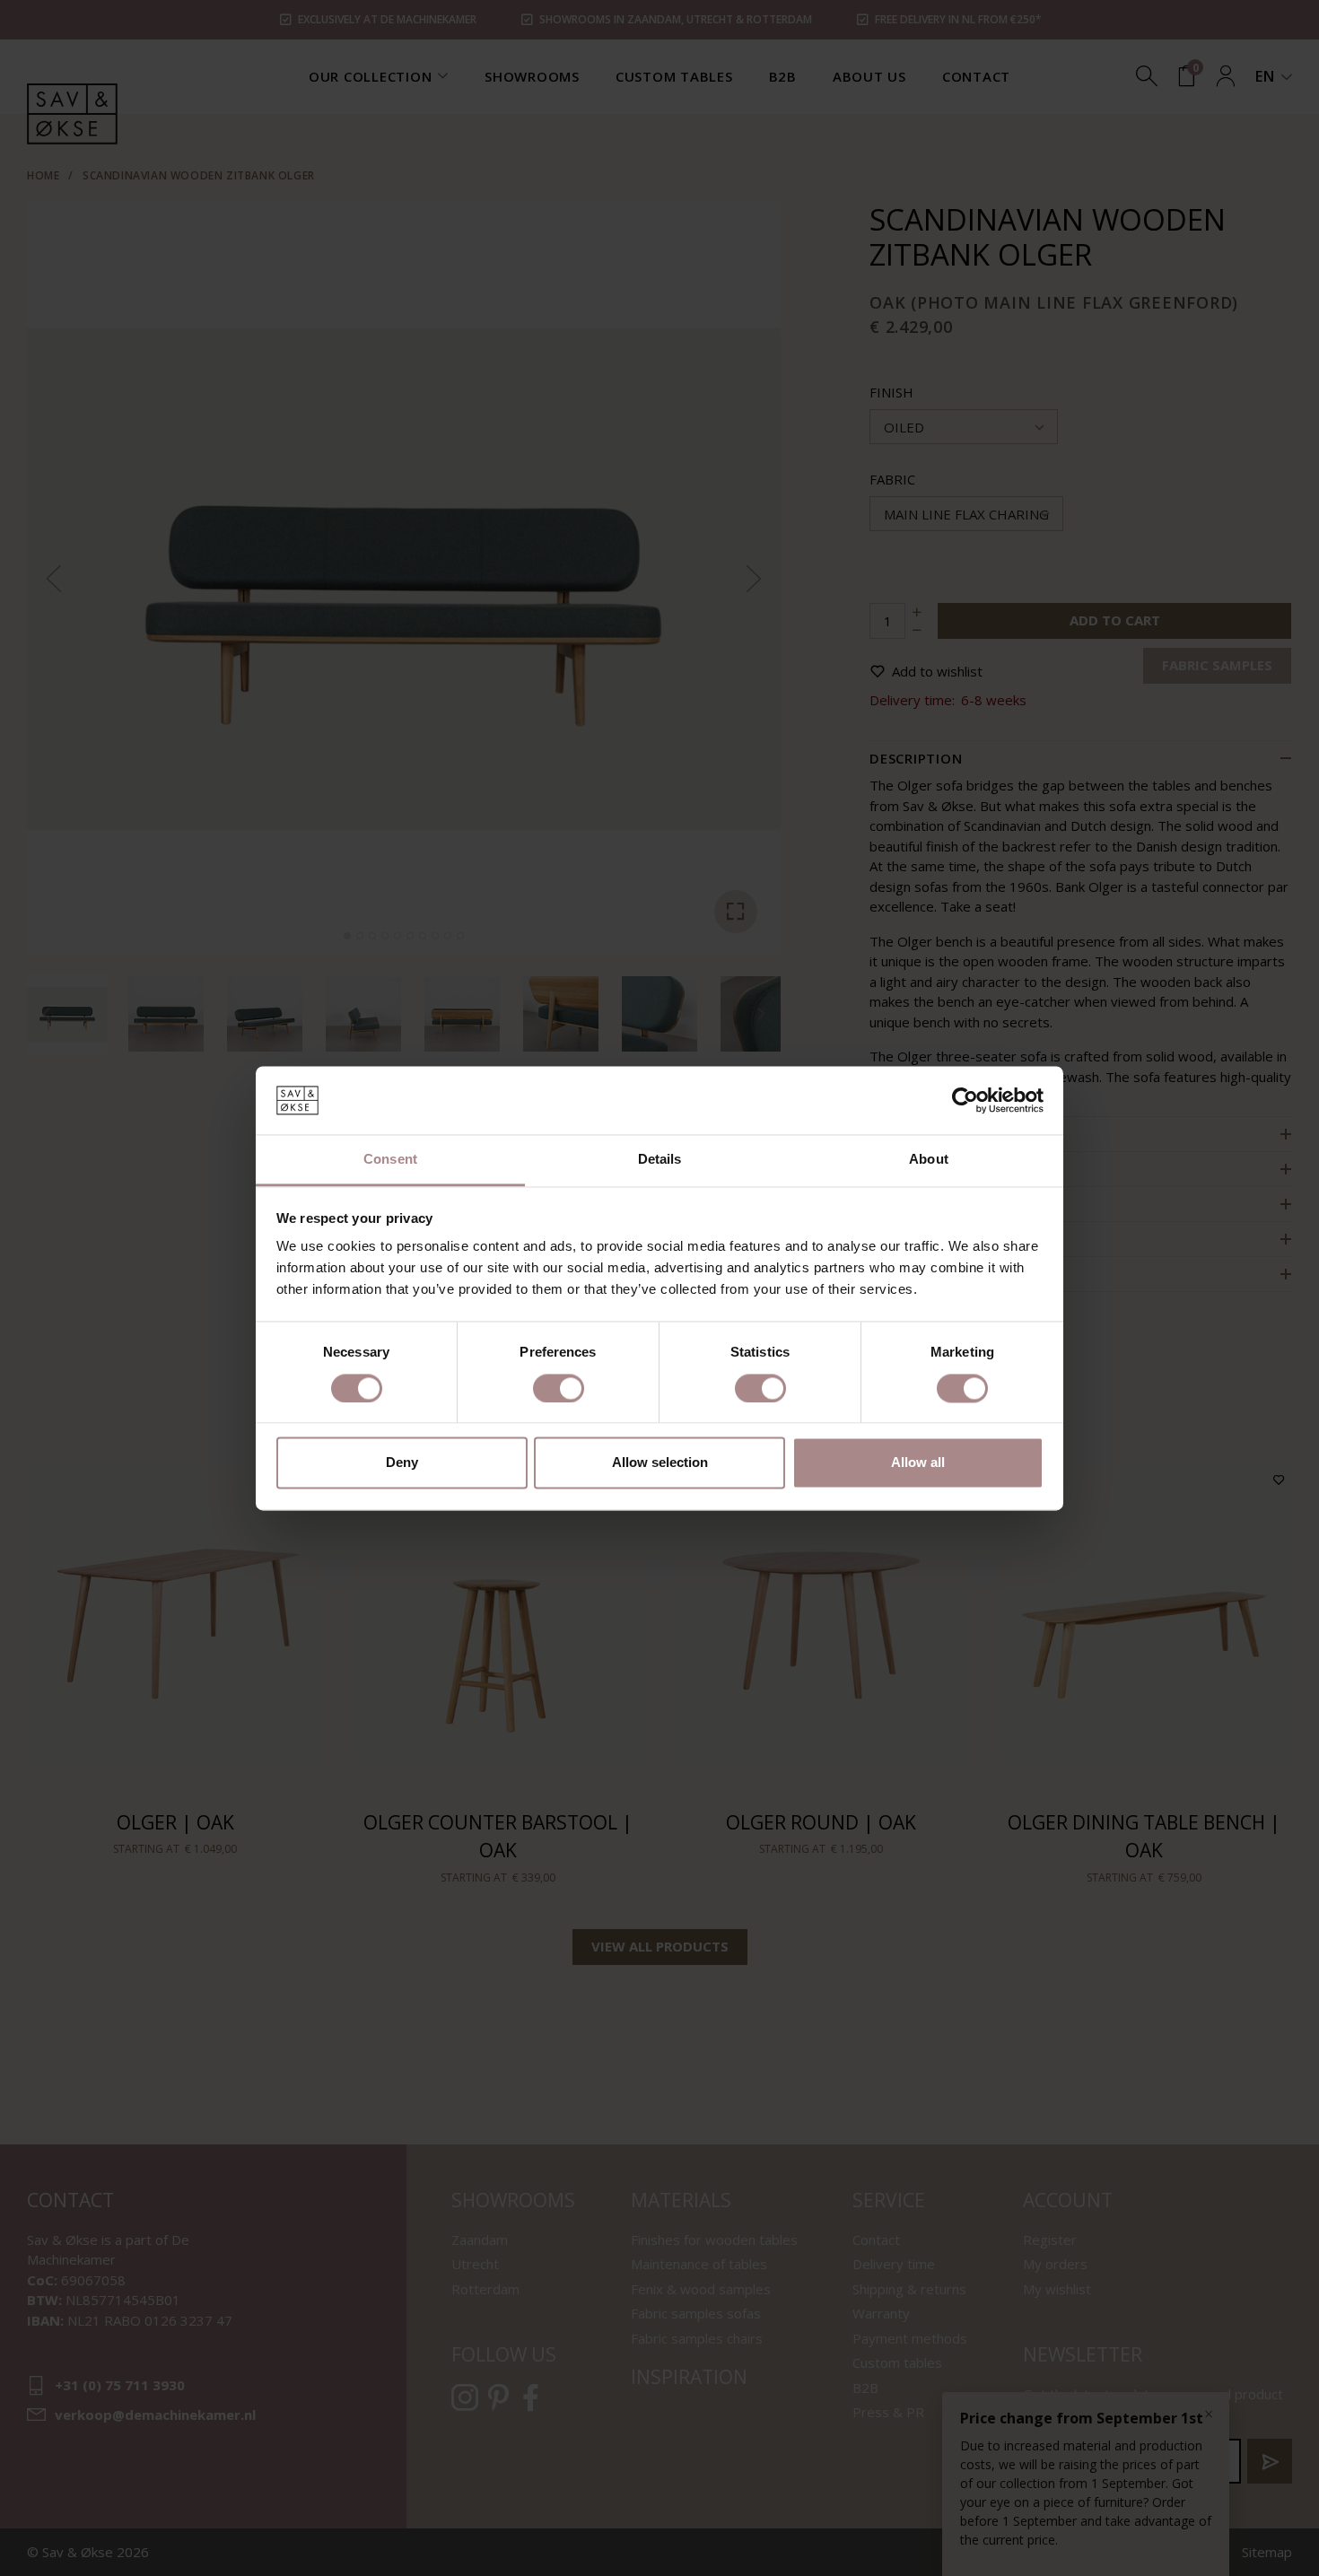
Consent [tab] (390, 1160)
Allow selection (660, 1463)
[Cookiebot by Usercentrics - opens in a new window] (965, 1100)
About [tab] (929, 1160)
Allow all (918, 1463)
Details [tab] (660, 1160)
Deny (402, 1463)
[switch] (559, 1388)
